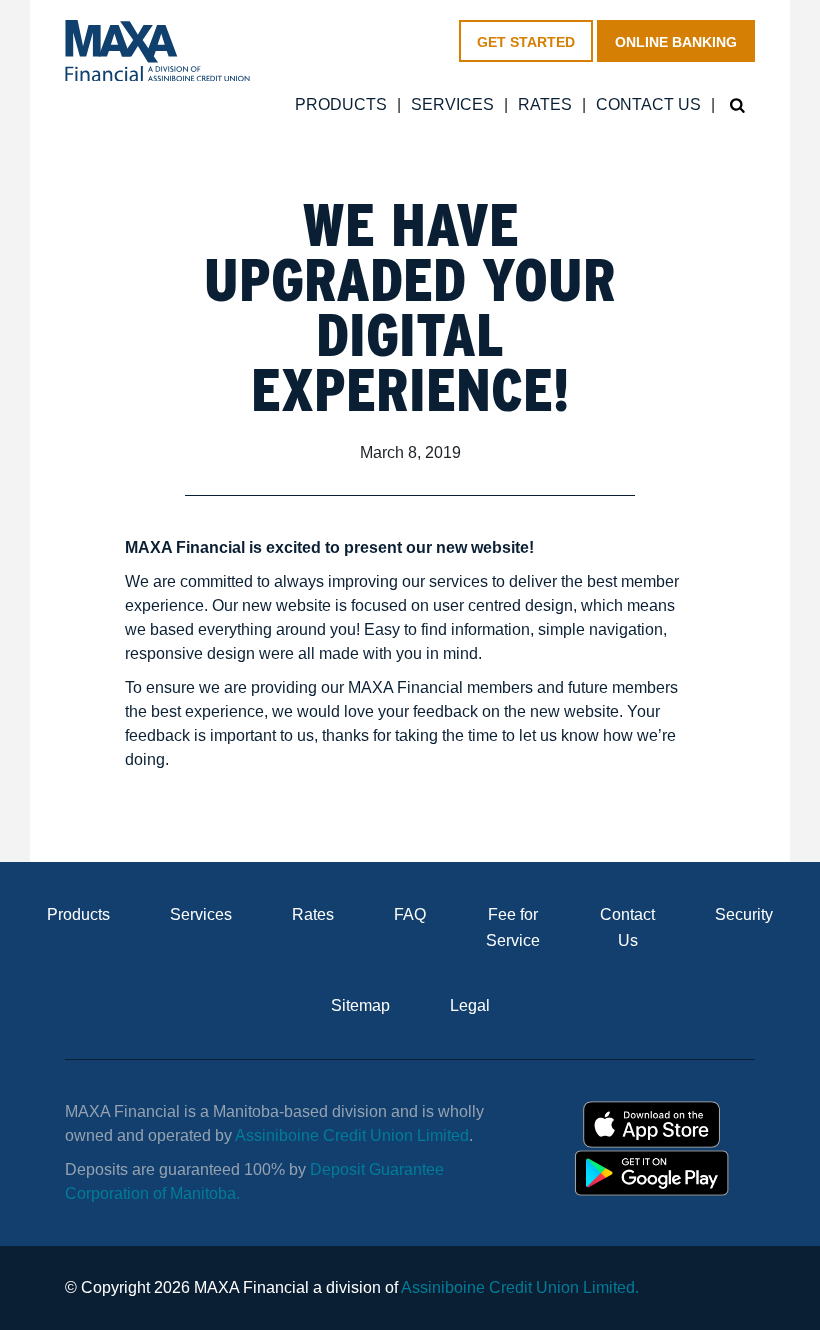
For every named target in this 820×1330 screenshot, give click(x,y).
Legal (470, 1005)
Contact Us (648, 105)
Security (744, 914)
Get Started (526, 42)
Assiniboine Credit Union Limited (352, 1135)
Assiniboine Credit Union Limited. (520, 1287)
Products (341, 105)
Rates (545, 105)
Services (452, 105)
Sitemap (360, 1005)
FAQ (410, 914)
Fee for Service (513, 927)
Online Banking (676, 42)
